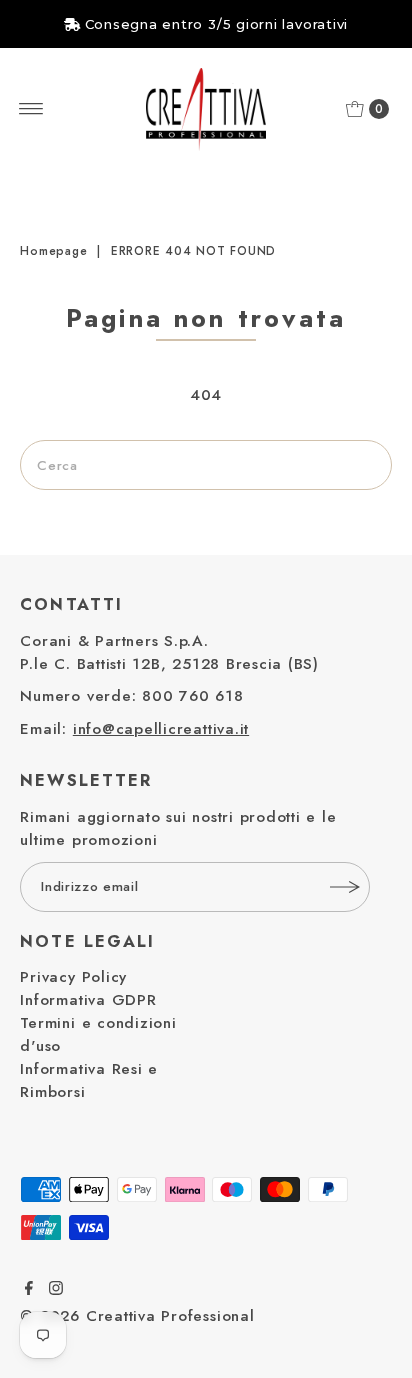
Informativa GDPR (88, 1000)
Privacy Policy (73, 977)
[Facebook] (29, 1290)
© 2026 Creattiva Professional (137, 1316)
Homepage (53, 251)
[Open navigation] (31, 109)
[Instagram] (56, 1290)
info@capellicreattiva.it (161, 729)
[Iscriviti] (345, 887)
